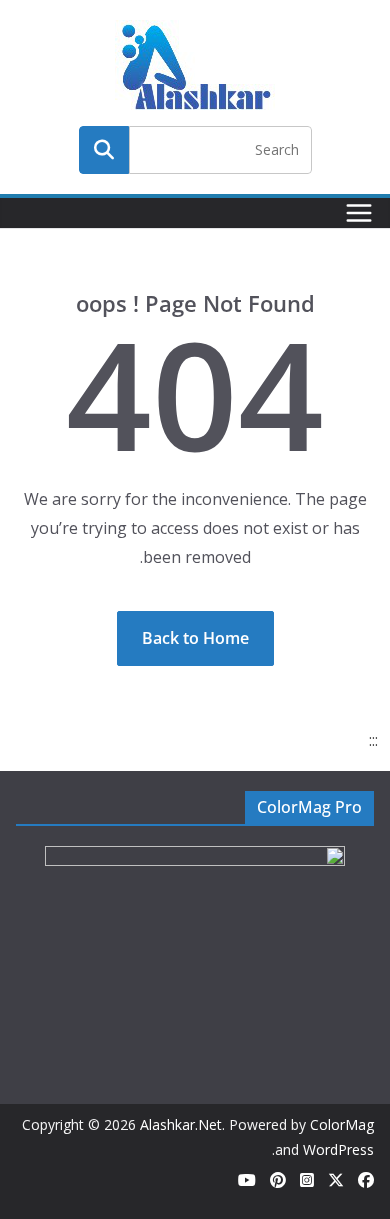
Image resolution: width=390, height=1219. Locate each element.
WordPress (338, 1149)
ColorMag (342, 1124)
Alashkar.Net (181, 1124)
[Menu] (359, 213)
